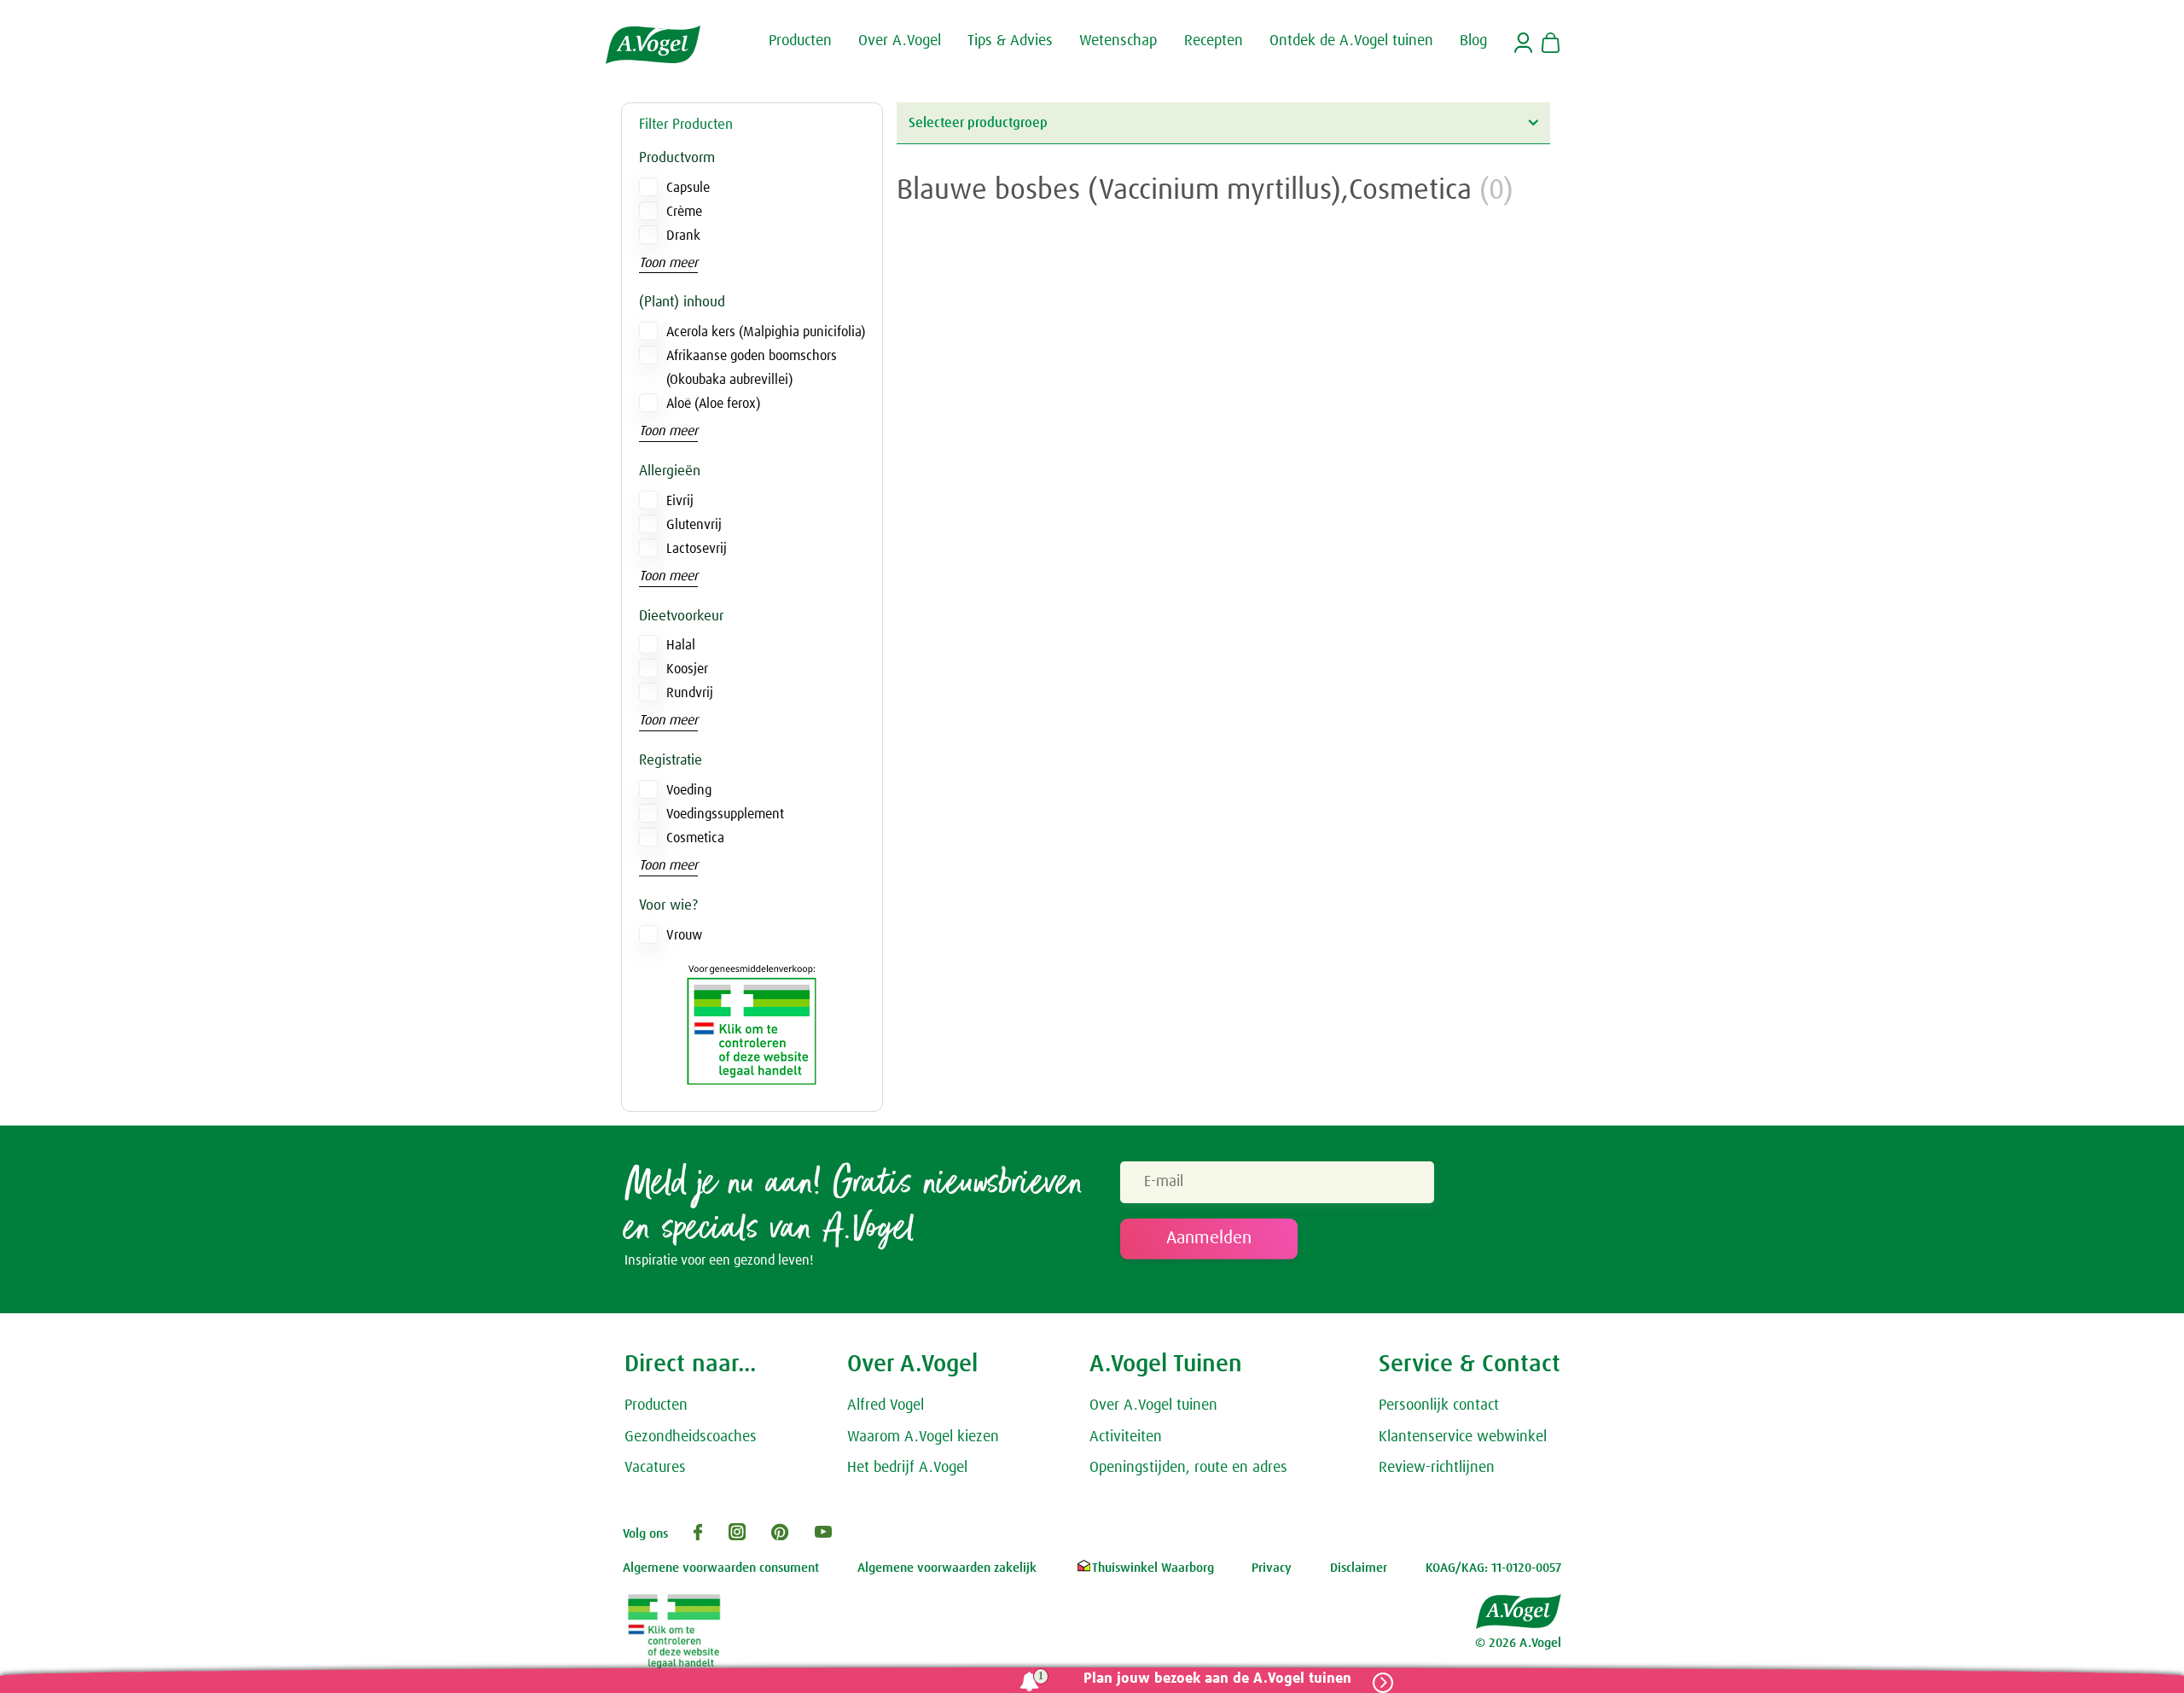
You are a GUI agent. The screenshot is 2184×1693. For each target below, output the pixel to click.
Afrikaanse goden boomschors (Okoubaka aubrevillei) (752, 368)
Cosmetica (695, 838)
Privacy (1272, 1568)
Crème (684, 212)
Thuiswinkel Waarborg (1153, 1568)
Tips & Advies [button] (1010, 41)
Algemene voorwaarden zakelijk (947, 1568)
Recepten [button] (1214, 41)
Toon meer (668, 263)
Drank (683, 236)
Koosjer (687, 669)
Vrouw (684, 935)
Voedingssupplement (725, 814)
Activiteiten (1126, 1437)
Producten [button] (800, 41)
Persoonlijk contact (1439, 1405)
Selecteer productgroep (978, 123)
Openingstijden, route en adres (1188, 1468)
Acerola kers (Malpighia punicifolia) (766, 332)
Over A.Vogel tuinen (1153, 1405)
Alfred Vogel (886, 1405)
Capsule (688, 188)
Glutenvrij (694, 525)
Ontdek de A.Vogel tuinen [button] (1351, 41)
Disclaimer (1359, 1568)
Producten (656, 1405)
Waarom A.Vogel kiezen (923, 1437)
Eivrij (680, 501)
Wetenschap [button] (1118, 41)
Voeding (689, 790)
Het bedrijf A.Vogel (907, 1468)
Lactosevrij (697, 549)
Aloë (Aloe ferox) (713, 404)
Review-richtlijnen (1437, 1468)
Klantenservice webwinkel (1463, 1437)
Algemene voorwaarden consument (721, 1568)
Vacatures (655, 1468)
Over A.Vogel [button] (900, 41)
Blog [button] (1473, 41)
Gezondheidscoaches (691, 1437)
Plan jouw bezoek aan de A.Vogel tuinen (1217, 1679)
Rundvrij (690, 693)
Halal (681, 645)
